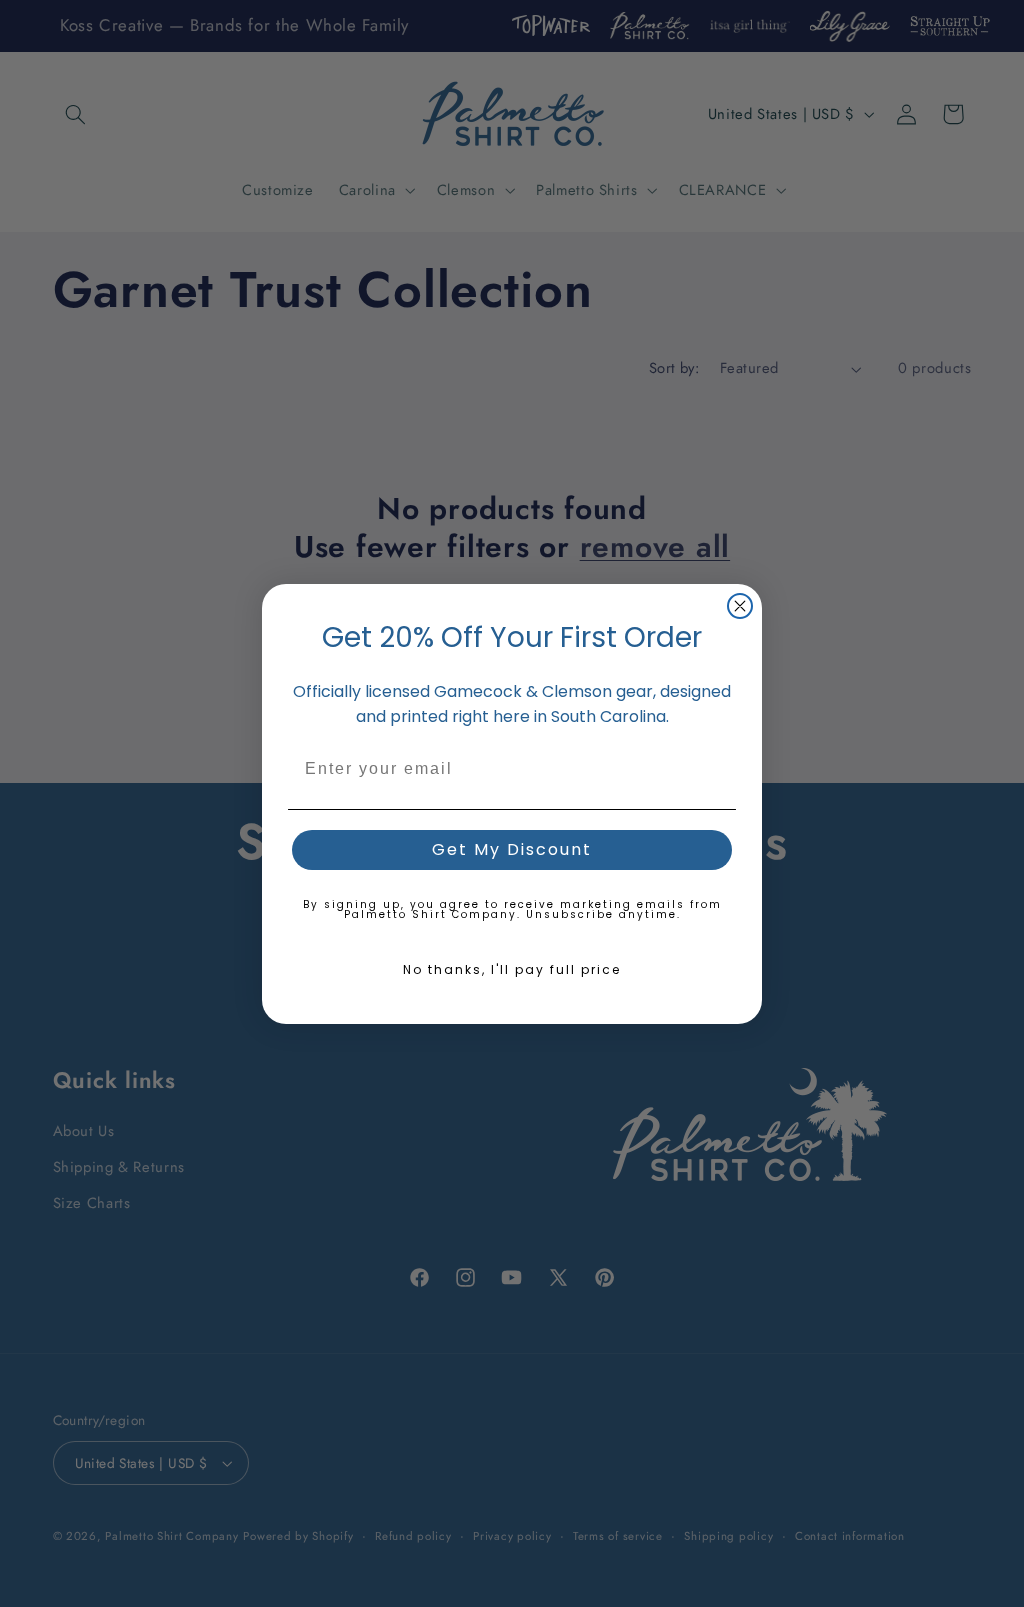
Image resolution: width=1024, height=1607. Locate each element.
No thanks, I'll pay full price (512, 969)
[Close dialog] (740, 606)
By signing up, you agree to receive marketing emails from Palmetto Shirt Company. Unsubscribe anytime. (512, 909)
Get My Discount (512, 849)
